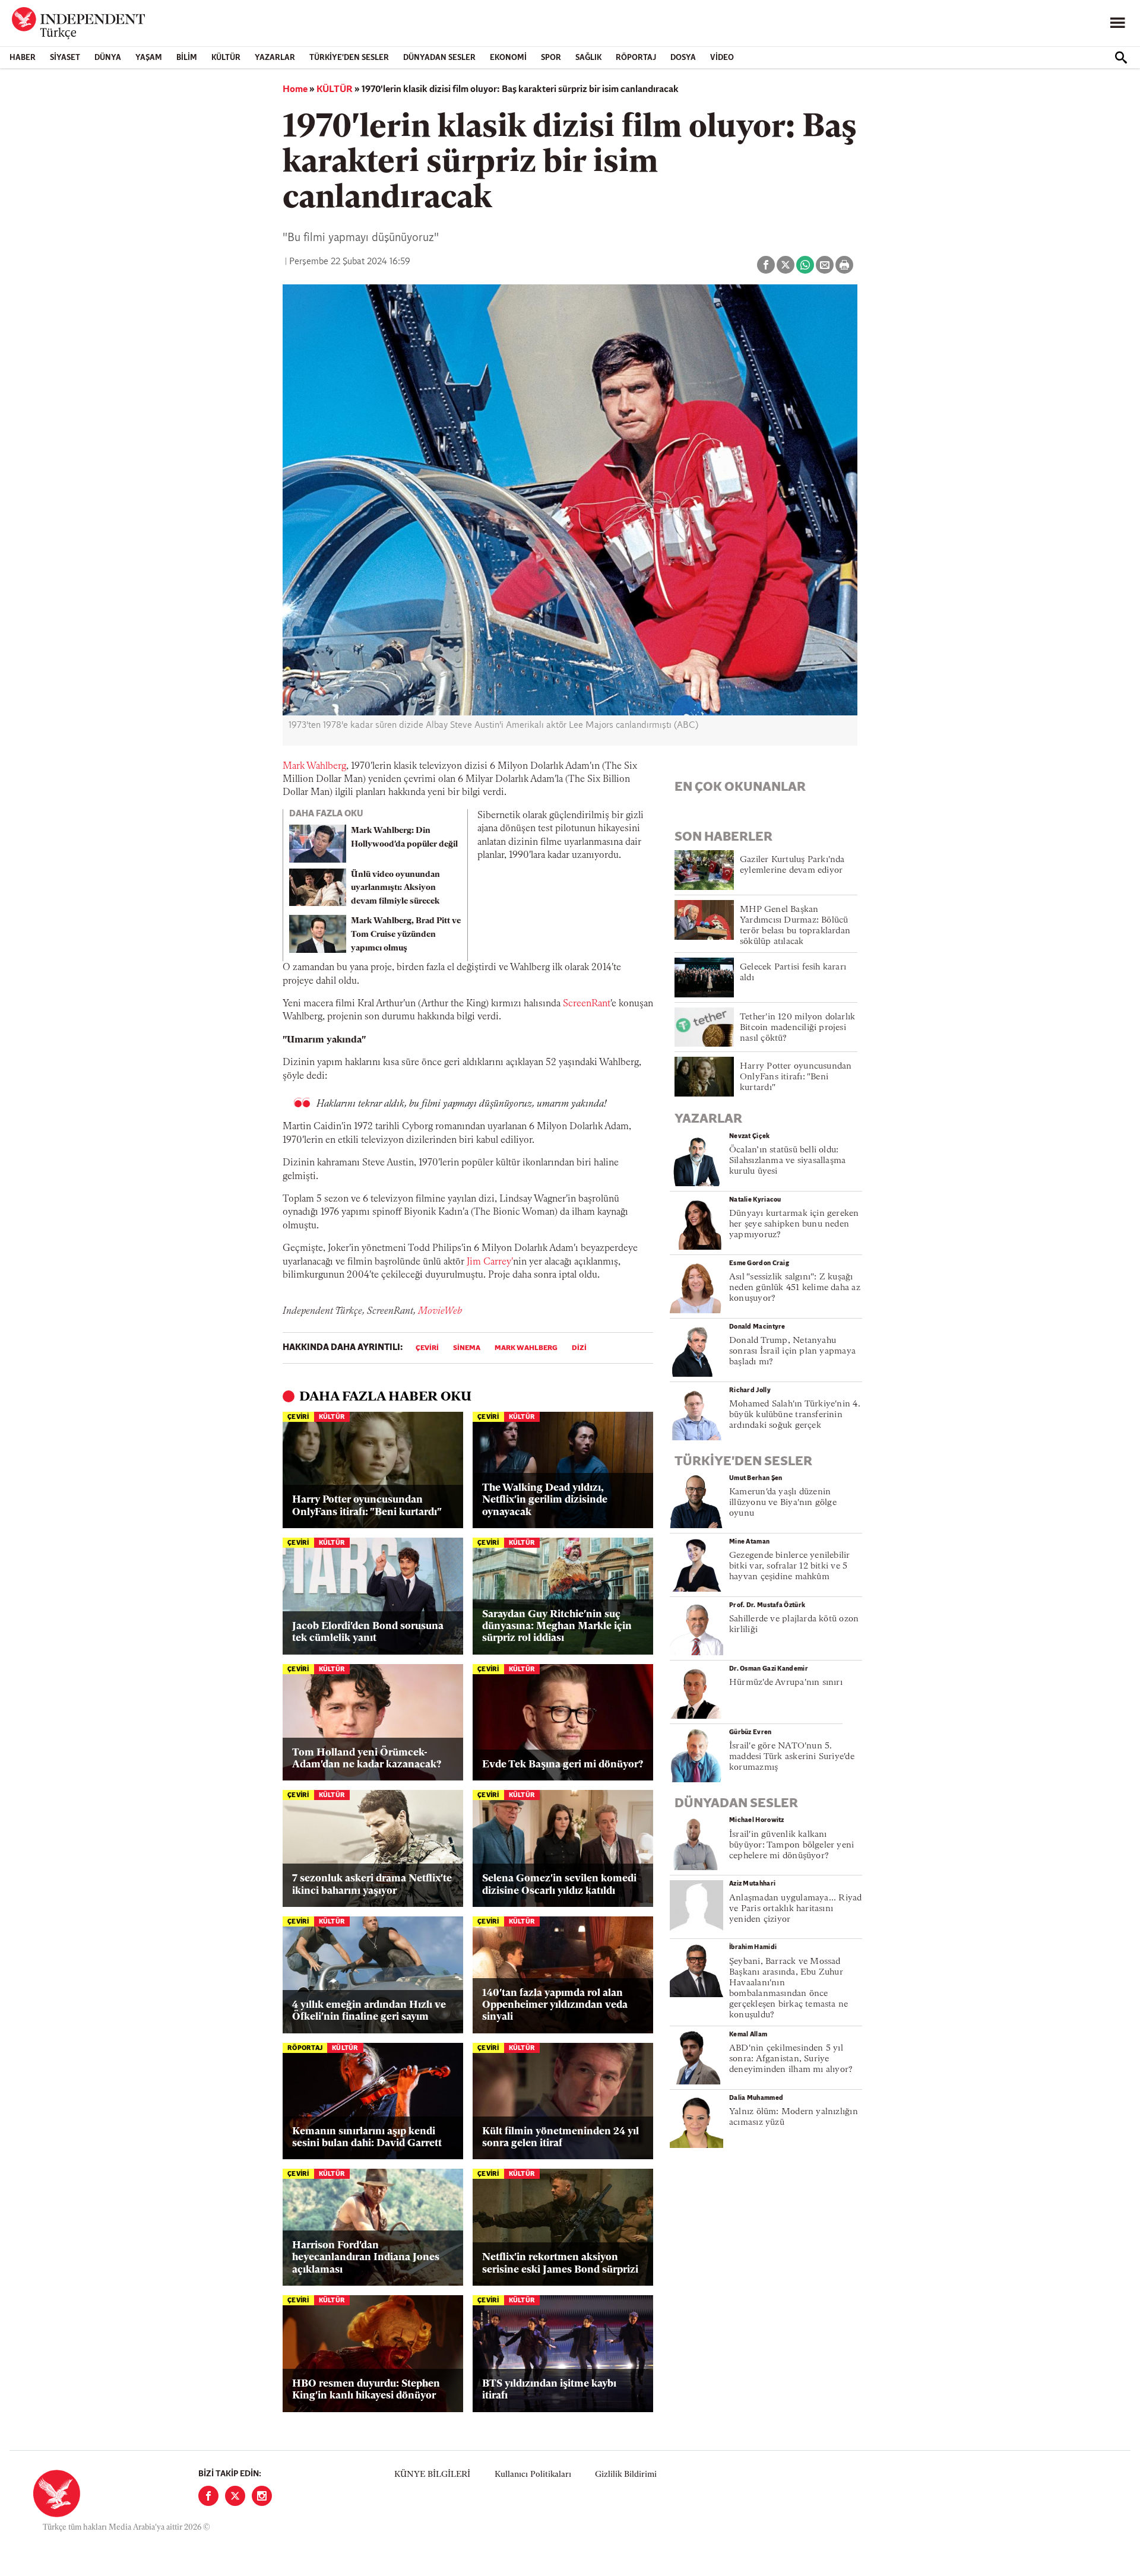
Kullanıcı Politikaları (533, 2475)
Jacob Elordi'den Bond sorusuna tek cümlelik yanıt (368, 1632)
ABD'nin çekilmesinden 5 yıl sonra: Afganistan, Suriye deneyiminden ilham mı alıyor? (791, 2059)
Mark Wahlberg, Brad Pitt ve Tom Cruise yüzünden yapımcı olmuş (406, 935)
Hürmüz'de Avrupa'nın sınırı (786, 1683)
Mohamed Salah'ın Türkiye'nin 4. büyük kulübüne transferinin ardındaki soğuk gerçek (795, 1415)
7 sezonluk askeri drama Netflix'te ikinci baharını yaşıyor (372, 1885)
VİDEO (722, 58)
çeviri (427, 1348)
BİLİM (187, 58)
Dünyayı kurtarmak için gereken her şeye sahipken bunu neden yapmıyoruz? (794, 1224)
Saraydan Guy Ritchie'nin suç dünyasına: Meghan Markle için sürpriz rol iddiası (557, 1627)
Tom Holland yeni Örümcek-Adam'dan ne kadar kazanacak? (367, 1759)
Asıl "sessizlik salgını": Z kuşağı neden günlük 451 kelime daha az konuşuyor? (795, 1288)
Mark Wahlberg (314, 766)
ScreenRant (587, 1004)
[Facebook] (208, 2496)
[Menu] (1117, 23)
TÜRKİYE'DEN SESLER (349, 58)
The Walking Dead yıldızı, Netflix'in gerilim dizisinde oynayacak (545, 1500)
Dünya (108, 58)
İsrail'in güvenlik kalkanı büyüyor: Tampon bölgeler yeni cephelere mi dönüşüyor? (791, 1845)
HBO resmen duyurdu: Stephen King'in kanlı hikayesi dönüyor (366, 2390)
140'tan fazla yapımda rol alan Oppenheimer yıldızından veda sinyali (555, 2005)
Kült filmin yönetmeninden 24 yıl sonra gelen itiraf (560, 2138)
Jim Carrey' (490, 1262)
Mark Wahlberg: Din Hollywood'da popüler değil (404, 838)
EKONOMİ (508, 58)
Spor (551, 58)
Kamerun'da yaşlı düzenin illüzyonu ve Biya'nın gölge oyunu (783, 1503)
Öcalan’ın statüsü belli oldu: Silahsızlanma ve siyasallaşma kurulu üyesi (787, 1161)
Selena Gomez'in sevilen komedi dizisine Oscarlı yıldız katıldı (559, 1885)
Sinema (467, 1348)
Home (295, 90)
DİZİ (579, 1348)
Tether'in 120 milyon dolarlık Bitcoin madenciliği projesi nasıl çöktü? (797, 1028)
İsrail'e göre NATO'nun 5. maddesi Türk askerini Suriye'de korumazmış (792, 1757)
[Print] (844, 265)
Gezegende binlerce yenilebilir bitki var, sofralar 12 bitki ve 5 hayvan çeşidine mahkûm (790, 1566)
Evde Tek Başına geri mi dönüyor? (563, 1765)
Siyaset (65, 58)
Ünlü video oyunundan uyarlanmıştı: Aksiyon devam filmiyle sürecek (395, 888)
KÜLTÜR (226, 58)
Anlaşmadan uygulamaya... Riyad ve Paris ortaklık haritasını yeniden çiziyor (796, 1909)
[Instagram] (262, 2496)
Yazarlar (275, 58)
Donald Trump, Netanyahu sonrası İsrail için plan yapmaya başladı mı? (792, 1352)
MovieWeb (440, 1311)
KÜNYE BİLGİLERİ (432, 2475)
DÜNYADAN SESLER (439, 58)
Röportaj (636, 58)
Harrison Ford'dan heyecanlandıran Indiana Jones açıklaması (366, 2258)
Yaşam (149, 58)
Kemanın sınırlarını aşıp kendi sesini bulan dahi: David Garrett (367, 2138)
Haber (23, 58)
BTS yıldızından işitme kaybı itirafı (549, 2390)
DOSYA (683, 58)
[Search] (1121, 58)
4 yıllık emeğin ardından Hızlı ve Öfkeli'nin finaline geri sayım (369, 2011)
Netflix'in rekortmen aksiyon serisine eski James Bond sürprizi (560, 2263)
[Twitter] (235, 2496)
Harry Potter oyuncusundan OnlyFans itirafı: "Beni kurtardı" (367, 1506)
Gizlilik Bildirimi (626, 2475)
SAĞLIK (588, 58)
